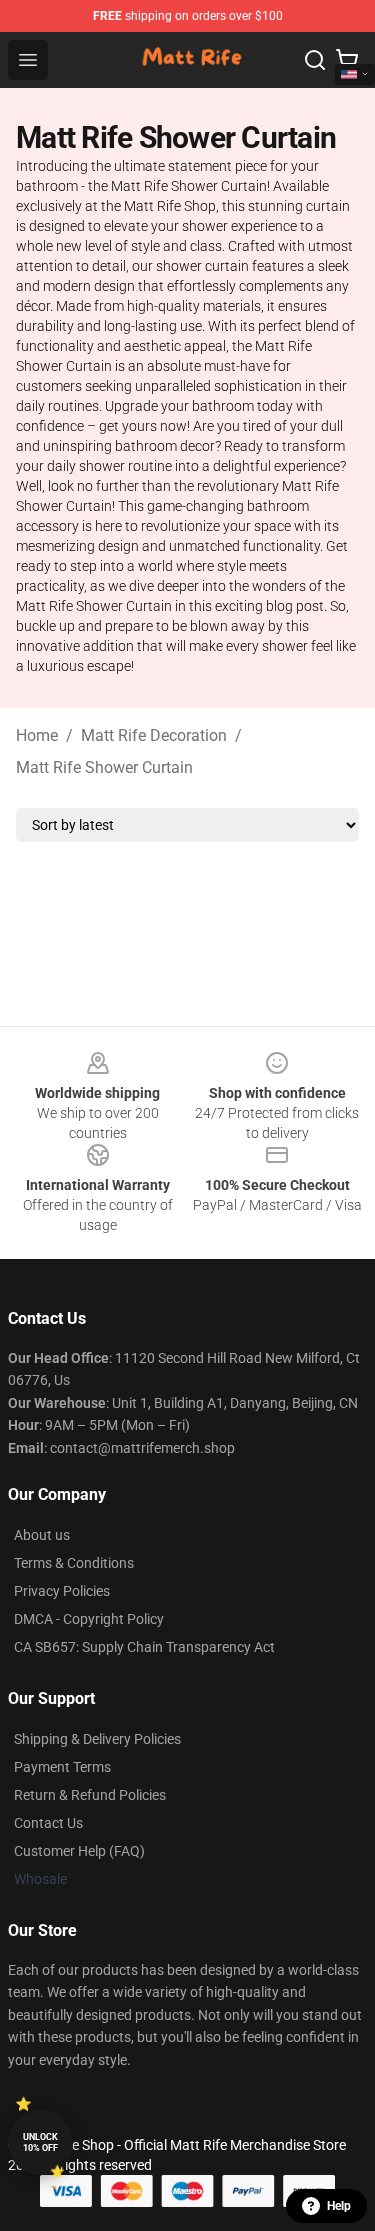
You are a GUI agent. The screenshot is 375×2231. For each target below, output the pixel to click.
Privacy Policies (62, 1591)
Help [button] (339, 2206)
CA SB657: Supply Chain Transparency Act (144, 1647)
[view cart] (347, 60)
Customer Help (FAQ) (79, 1851)
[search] (315, 60)
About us (42, 1535)
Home (37, 735)
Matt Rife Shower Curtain (104, 767)
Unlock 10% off (40, 2142)
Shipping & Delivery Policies (97, 1739)
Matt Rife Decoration (154, 735)
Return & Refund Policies (90, 1795)
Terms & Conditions (74, 1563)
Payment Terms (62, 1767)
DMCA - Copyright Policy (89, 1619)
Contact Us (48, 1823)
